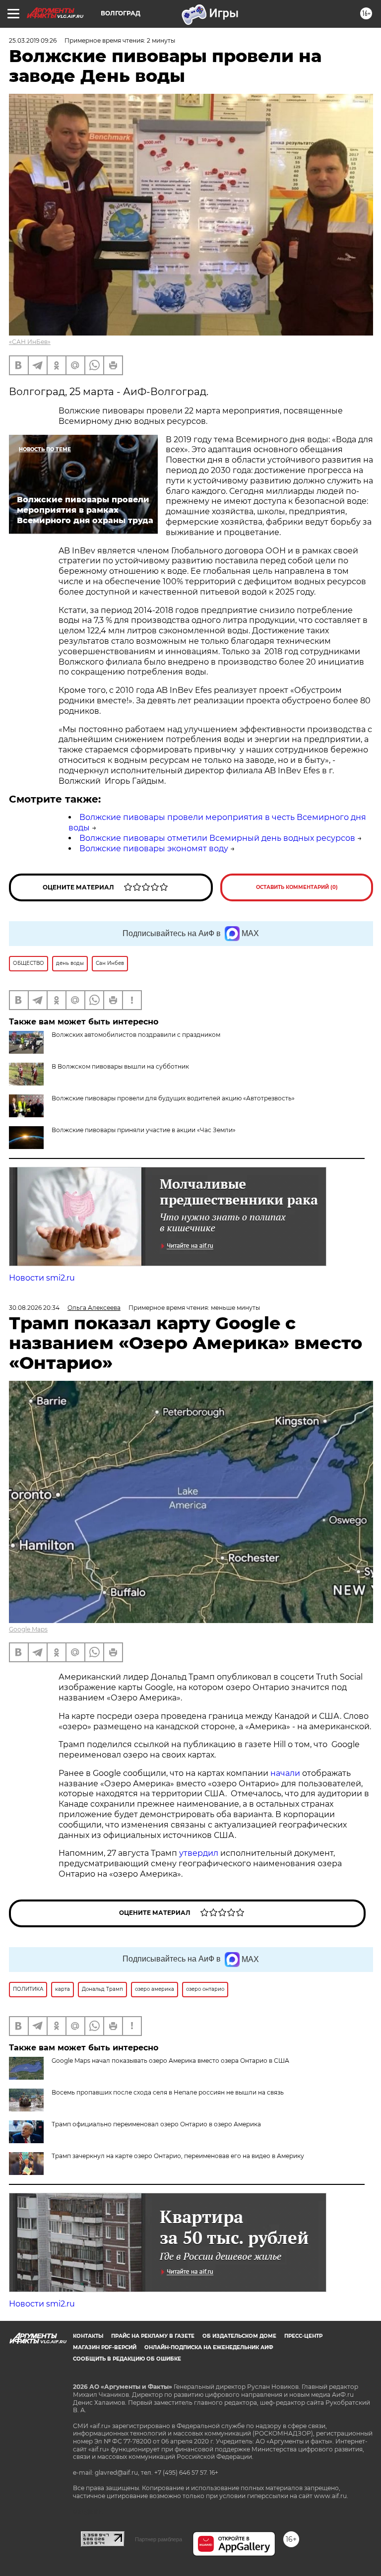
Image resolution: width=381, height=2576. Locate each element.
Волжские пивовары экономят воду (154, 848)
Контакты (88, 2336)
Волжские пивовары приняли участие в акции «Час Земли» (144, 1130)
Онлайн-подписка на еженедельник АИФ (209, 2347)
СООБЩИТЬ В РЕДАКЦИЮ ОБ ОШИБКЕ (127, 2359)
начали (286, 1773)
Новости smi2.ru (42, 1278)
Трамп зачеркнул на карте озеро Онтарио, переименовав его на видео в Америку (178, 2156)
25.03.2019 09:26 (33, 40)
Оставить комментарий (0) (297, 887)
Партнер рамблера (159, 2539)
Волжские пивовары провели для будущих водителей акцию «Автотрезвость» (173, 1098)
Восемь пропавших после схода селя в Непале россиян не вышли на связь (168, 2092)
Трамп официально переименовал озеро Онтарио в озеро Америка (156, 2124)
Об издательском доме (239, 2336)
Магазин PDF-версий (105, 2347)
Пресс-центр (303, 2336)
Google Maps (28, 1629)
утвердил (200, 1853)
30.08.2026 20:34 (34, 1308)
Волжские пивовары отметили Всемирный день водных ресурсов (217, 838)
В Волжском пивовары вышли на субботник (120, 1066)
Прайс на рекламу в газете (153, 2336)
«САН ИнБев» (30, 342)
